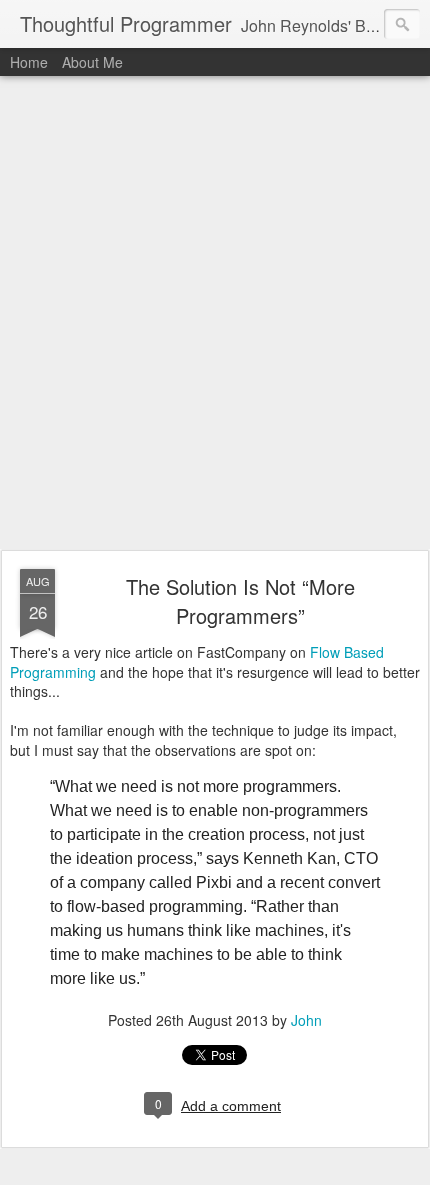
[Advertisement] (215, 314)
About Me (92, 62)
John (306, 1020)
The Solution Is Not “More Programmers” (240, 601)
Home (29, 62)
